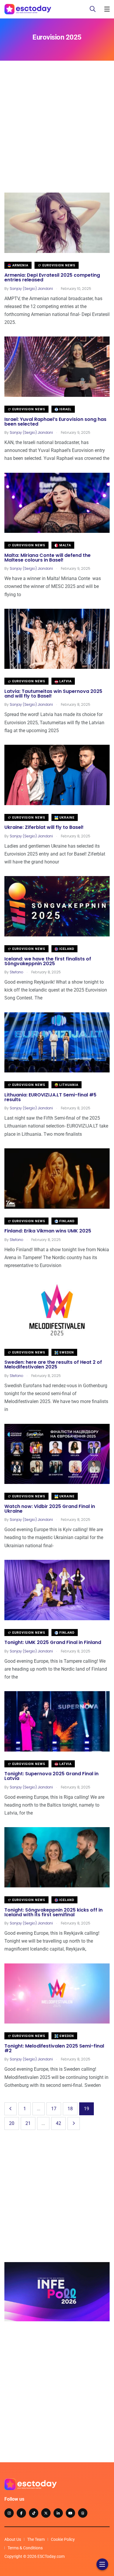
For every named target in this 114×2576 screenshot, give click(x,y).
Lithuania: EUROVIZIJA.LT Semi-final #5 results (50, 1097)
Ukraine (66, 818)
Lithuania (68, 1085)
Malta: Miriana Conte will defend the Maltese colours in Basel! (47, 558)
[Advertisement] (57, 135)
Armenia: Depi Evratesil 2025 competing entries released (52, 278)
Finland (66, 1221)
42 (58, 2123)
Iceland (66, 949)
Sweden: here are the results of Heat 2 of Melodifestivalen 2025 (53, 1365)
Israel (65, 409)
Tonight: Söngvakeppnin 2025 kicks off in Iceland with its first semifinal (53, 1912)
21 (28, 2123)
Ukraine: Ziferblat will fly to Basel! (44, 828)
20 (12, 2123)
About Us (13, 2539)
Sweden (66, 1352)
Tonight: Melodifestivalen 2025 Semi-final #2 (54, 2048)
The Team (36, 2539)
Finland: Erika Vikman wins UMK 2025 (48, 1231)
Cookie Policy (63, 2539)
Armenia (20, 265)
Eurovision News (58, 265)
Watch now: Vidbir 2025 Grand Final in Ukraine (50, 1509)
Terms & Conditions (25, 2548)
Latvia (65, 681)
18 (70, 2109)
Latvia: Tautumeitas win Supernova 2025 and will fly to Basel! (53, 694)
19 (87, 2109)
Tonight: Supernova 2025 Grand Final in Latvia (51, 1776)
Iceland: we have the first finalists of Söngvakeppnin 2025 (48, 961)
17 (54, 2109)
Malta (65, 545)
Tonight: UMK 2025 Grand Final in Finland (53, 1643)
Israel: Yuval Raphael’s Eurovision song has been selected (55, 422)
